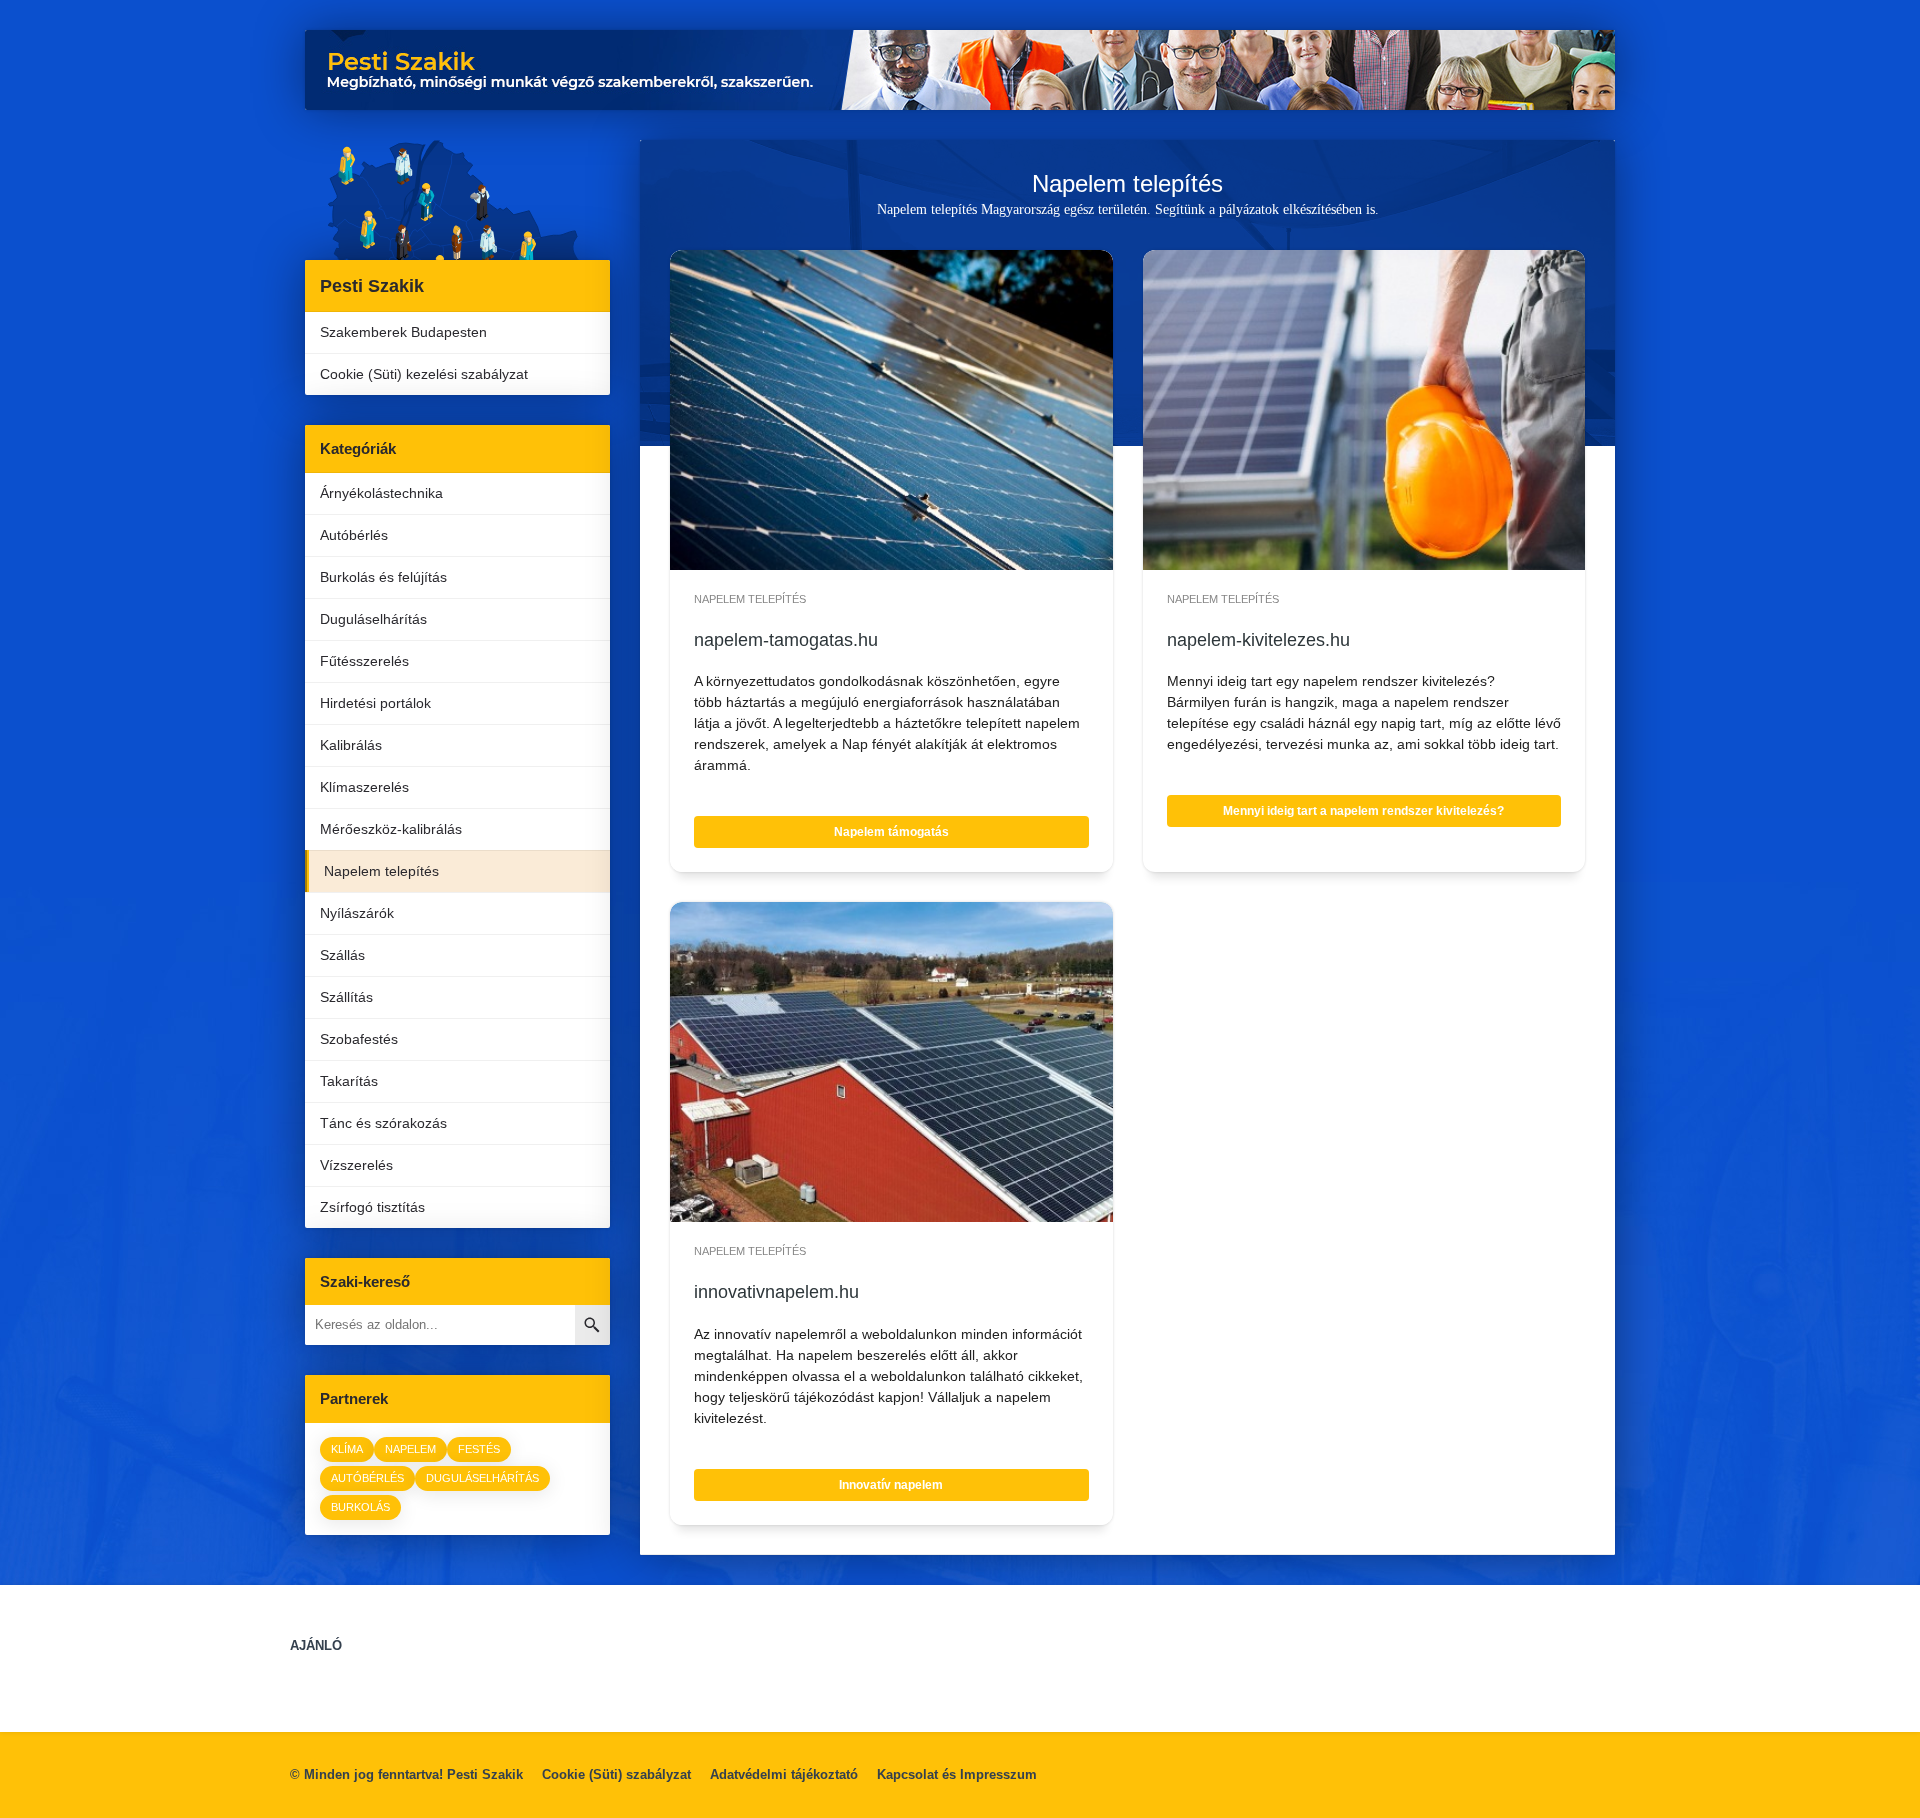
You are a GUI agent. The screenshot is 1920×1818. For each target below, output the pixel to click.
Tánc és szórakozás (383, 1123)
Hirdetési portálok (375, 703)
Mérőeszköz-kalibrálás (391, 829)
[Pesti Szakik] (457, 200)
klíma (347, 1449)
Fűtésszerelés (364, 661)
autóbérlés (367, 1478)
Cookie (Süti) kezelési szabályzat (424, 374)
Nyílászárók (357, 913)
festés (479, 1449)
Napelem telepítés (381, 871)
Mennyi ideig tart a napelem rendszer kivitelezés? (1363, 811)
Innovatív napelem (891, 1485)
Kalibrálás (351, 745)
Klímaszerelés (364, 787)
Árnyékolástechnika (381, 493)
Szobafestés (359, 1039)
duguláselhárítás (482, 1478)
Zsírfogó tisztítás (372, 1207)
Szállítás (346, 997)
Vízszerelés (356, 1165)
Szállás (342, 955)
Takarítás (349, 1081)
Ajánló (316, 1645)
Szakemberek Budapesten (403, 332)
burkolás (360, 1507)
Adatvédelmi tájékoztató (784, 1774)
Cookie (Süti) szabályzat (616, 1774)
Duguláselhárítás (373, 619)
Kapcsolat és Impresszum (957, 1774)
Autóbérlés (354, 535)
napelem (410, 1449)
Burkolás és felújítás (383, 577)
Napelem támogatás (891, 832)
